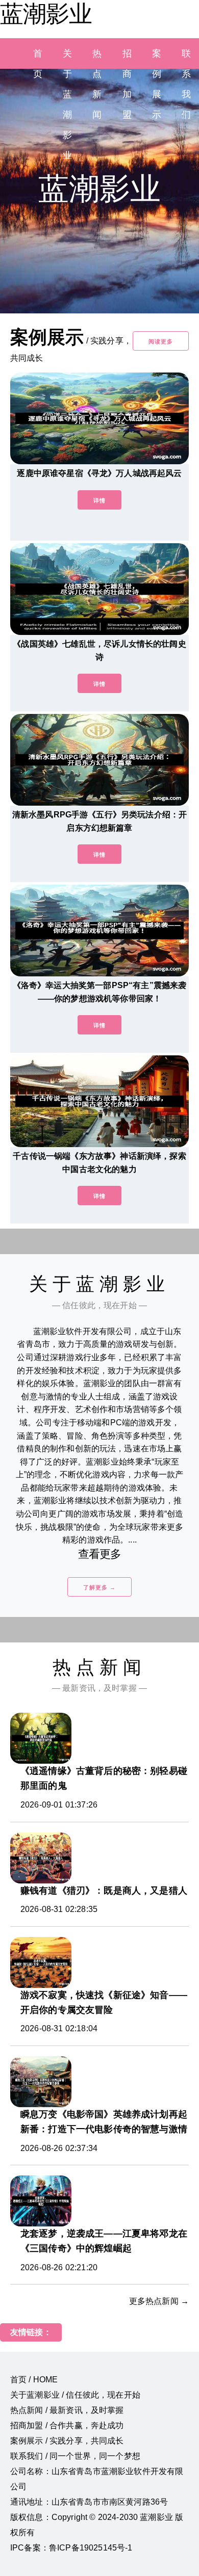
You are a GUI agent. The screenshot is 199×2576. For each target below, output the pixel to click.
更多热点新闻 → (159, 2301)
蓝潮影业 (46, 14)
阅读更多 (161, 341)
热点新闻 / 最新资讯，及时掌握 (67, 2410)
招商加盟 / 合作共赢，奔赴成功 (67, 2425)
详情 (99, 500)
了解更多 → (99, 1587)
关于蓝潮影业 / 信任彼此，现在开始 (75, 2395)
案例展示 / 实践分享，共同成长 (67, 2441)
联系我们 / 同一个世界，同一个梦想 (75, 2456)
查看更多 (100, 1554)
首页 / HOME (34, 2380)
